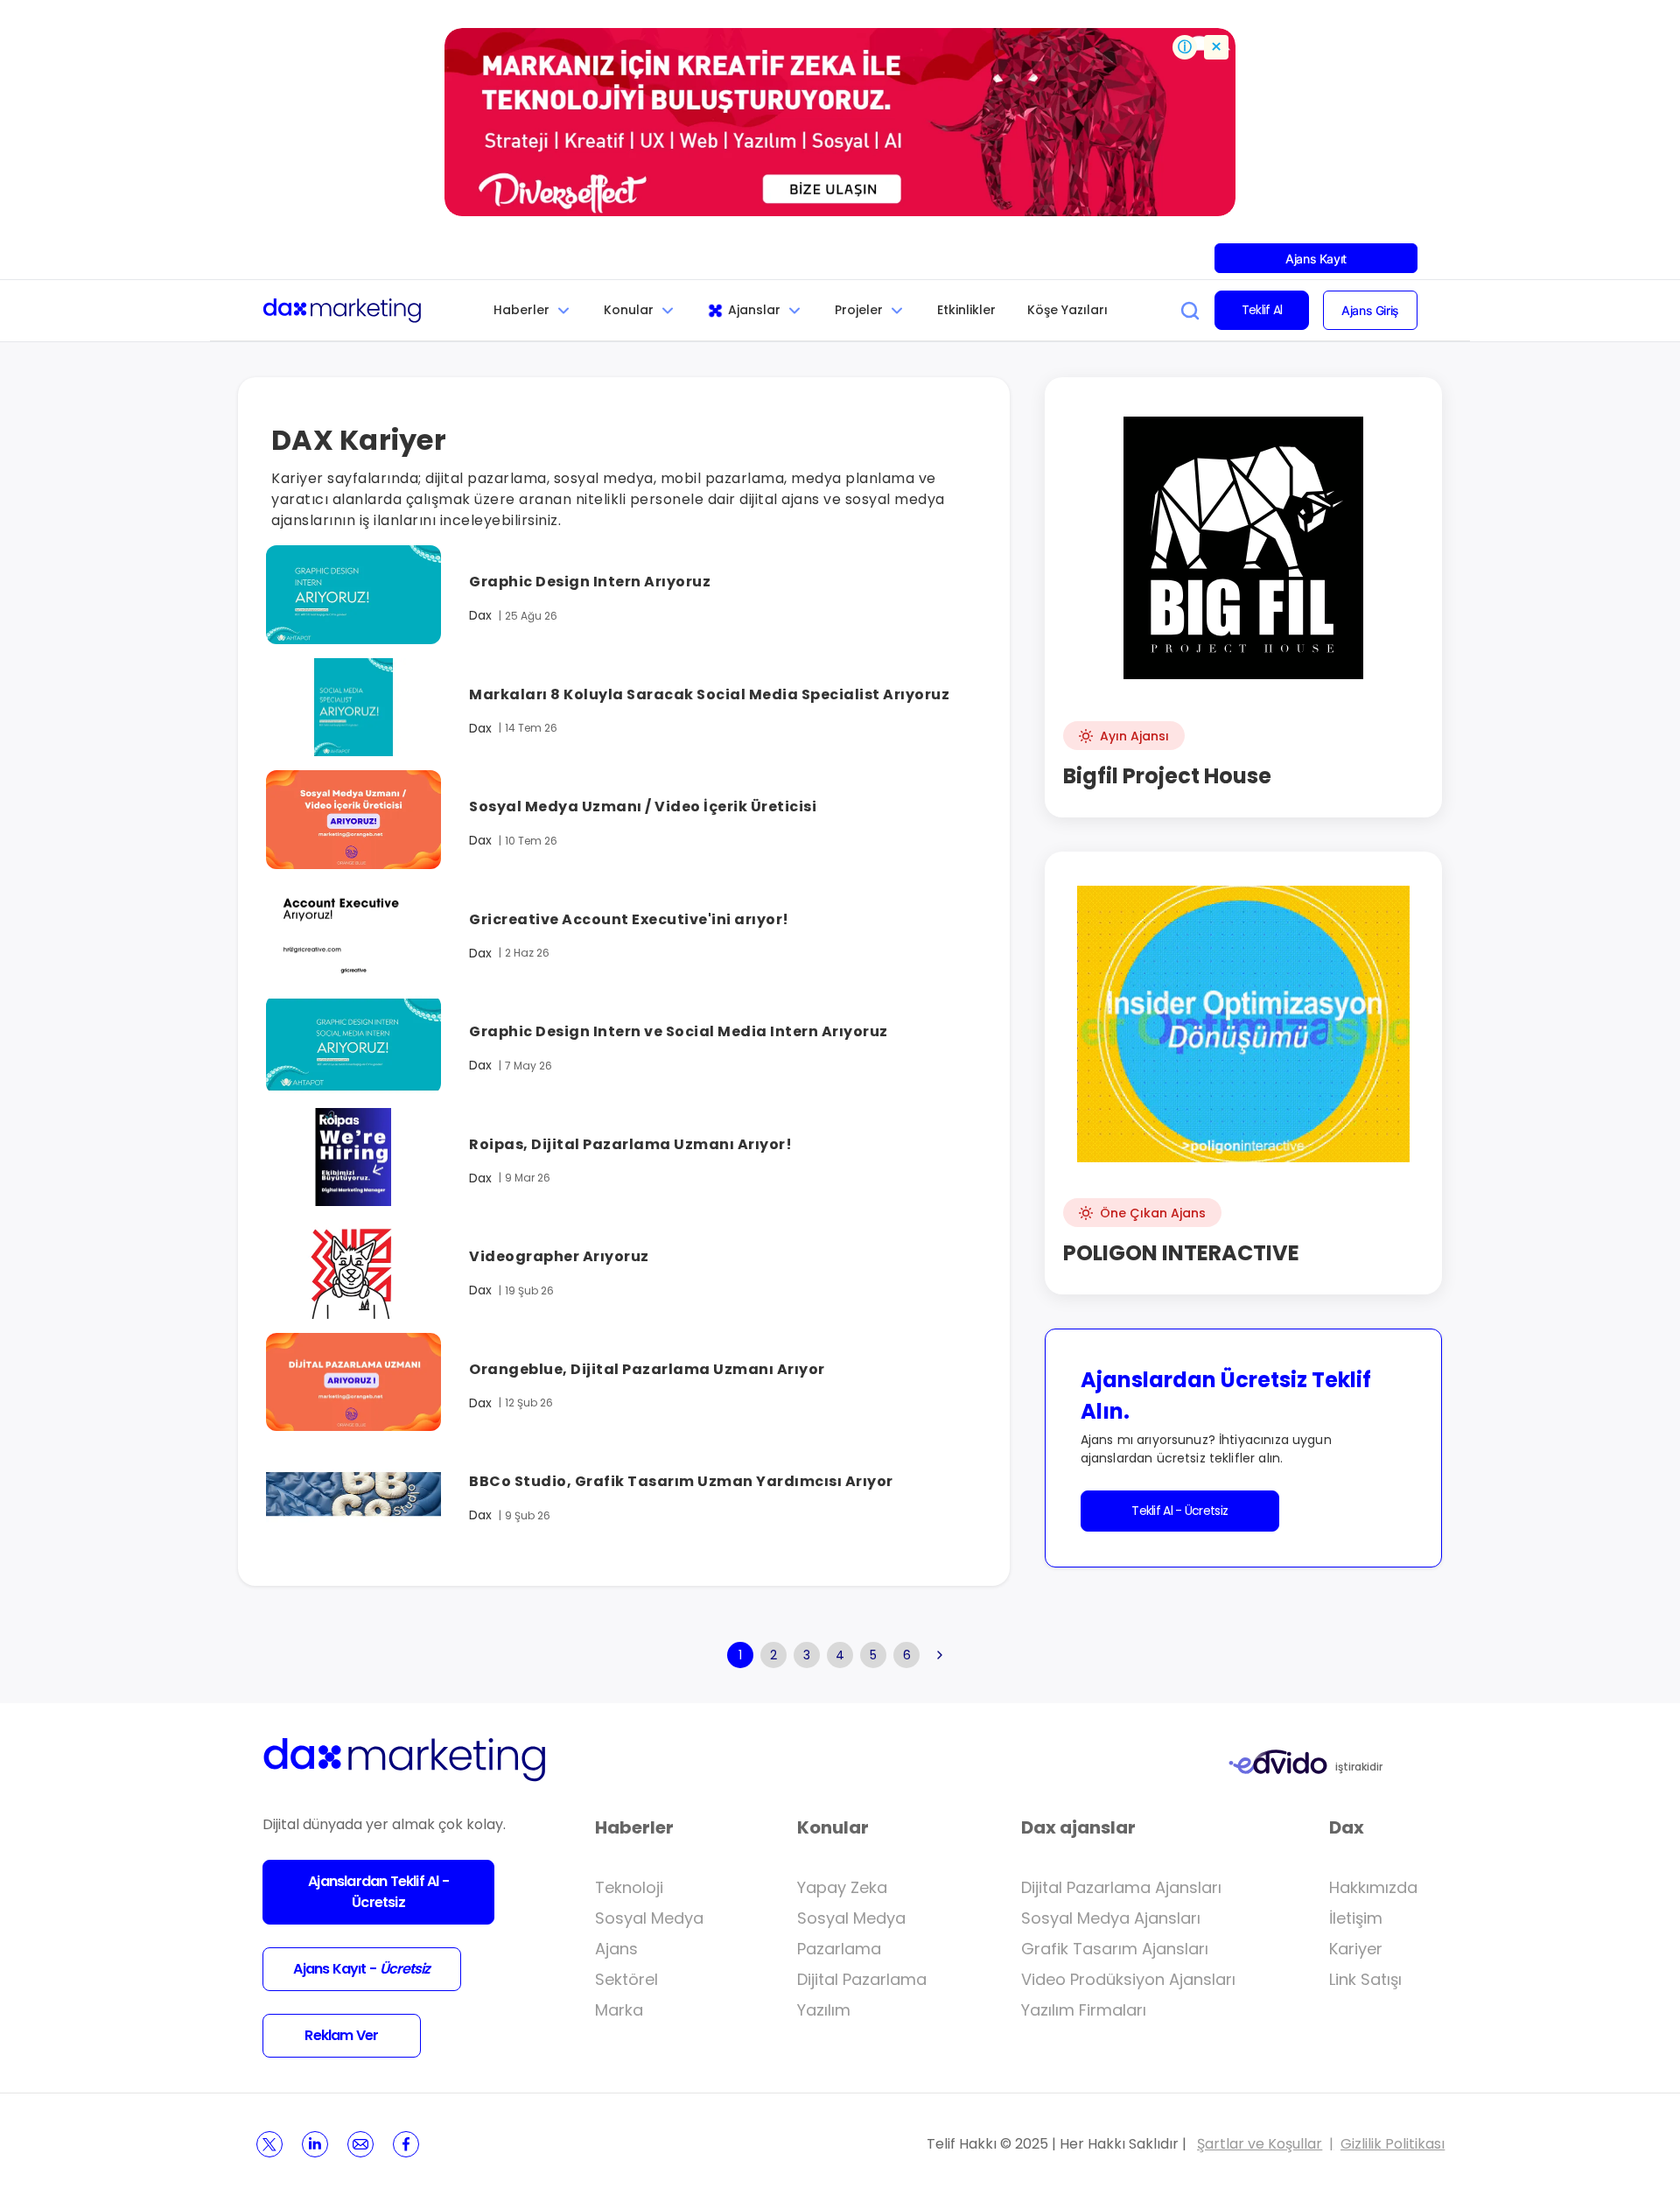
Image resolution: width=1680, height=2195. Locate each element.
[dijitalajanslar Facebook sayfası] (406, 2144)
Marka (619, 2010)
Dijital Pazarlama (862, 1979)
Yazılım (824, 2010)
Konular (629, 310)
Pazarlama (839, 1949)
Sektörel (626, 1979)
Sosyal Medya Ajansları (1111, 1918)
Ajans (616, 1949)
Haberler (521, 310)
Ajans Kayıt (1316, 259)
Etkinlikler (966, 310)
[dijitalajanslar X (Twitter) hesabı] (269, 2144)
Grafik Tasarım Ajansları (1115, 1949)
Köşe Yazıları (1067, 310)
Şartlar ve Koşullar (1260, 2144)
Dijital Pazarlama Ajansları (1121, 1887)
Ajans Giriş (1370, 310)
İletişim (1356, 1918)
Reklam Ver (341, 2035)
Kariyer (1356, 1949)
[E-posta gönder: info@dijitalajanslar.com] (360, 2144)
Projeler (859, 310)
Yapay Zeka (842, 1887)
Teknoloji (629, 1887)
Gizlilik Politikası (1393, 2144)
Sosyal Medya (649, 1918)
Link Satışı (1365, 1979)
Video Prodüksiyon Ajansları (1128, 1979)
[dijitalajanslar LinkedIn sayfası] (315, 2144)
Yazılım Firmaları (1084, 2010)
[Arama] (1190, 311)
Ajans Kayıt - (361, 1969)
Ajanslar (754, 310)
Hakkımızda (1373, 1887)
